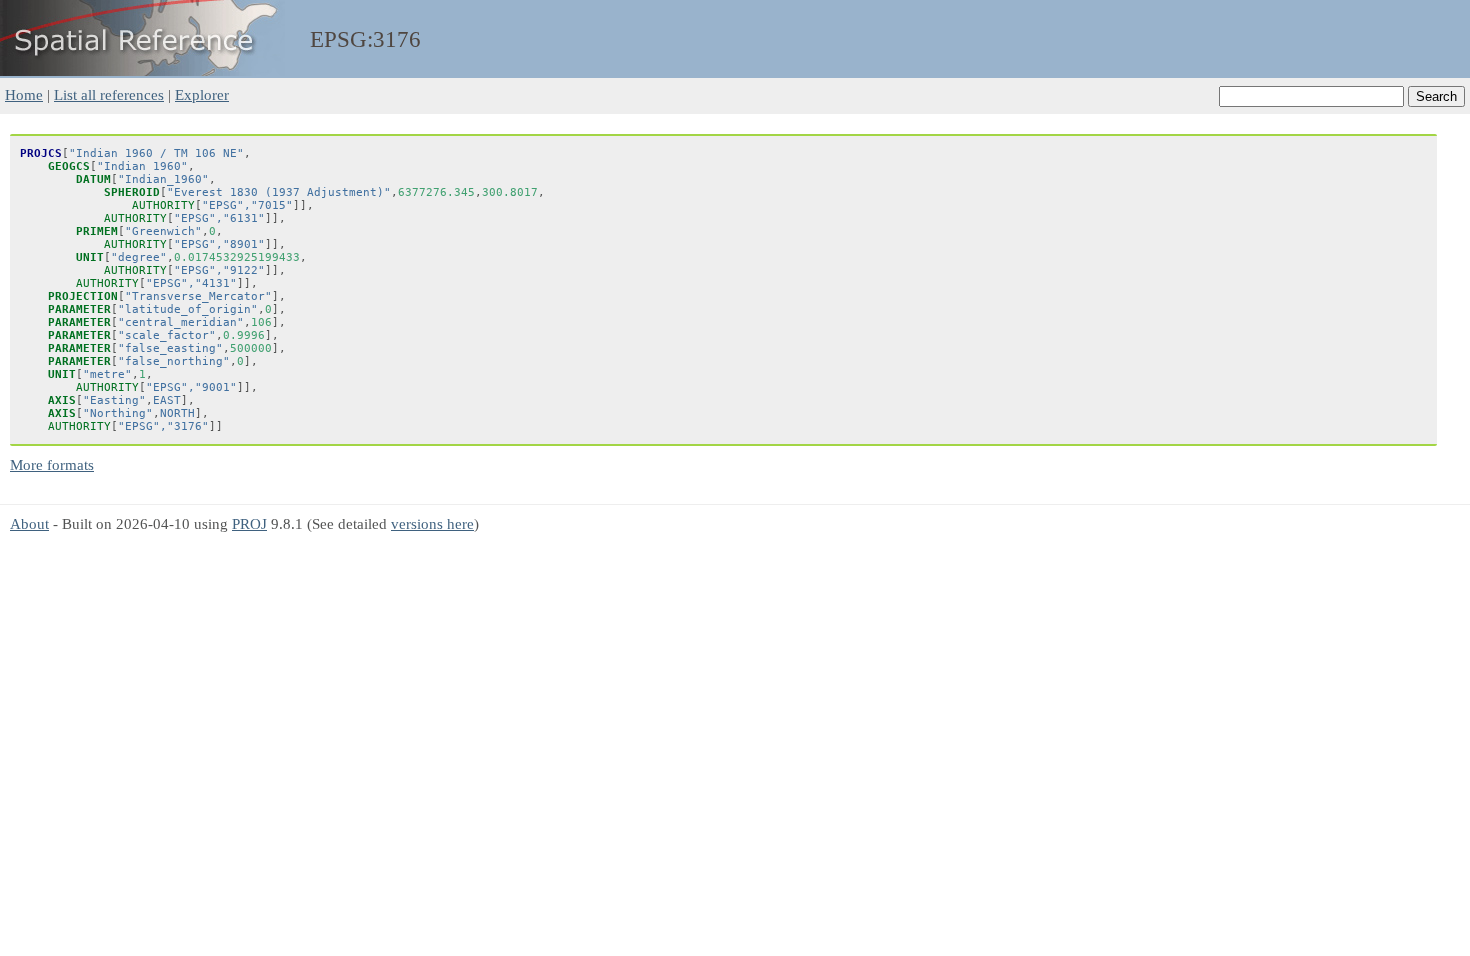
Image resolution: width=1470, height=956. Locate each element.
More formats (52, 464)
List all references (109, 94)
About (29, 523)
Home (24, 94)
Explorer (202, 94)
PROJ (249, 523)
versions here (432, 523)
